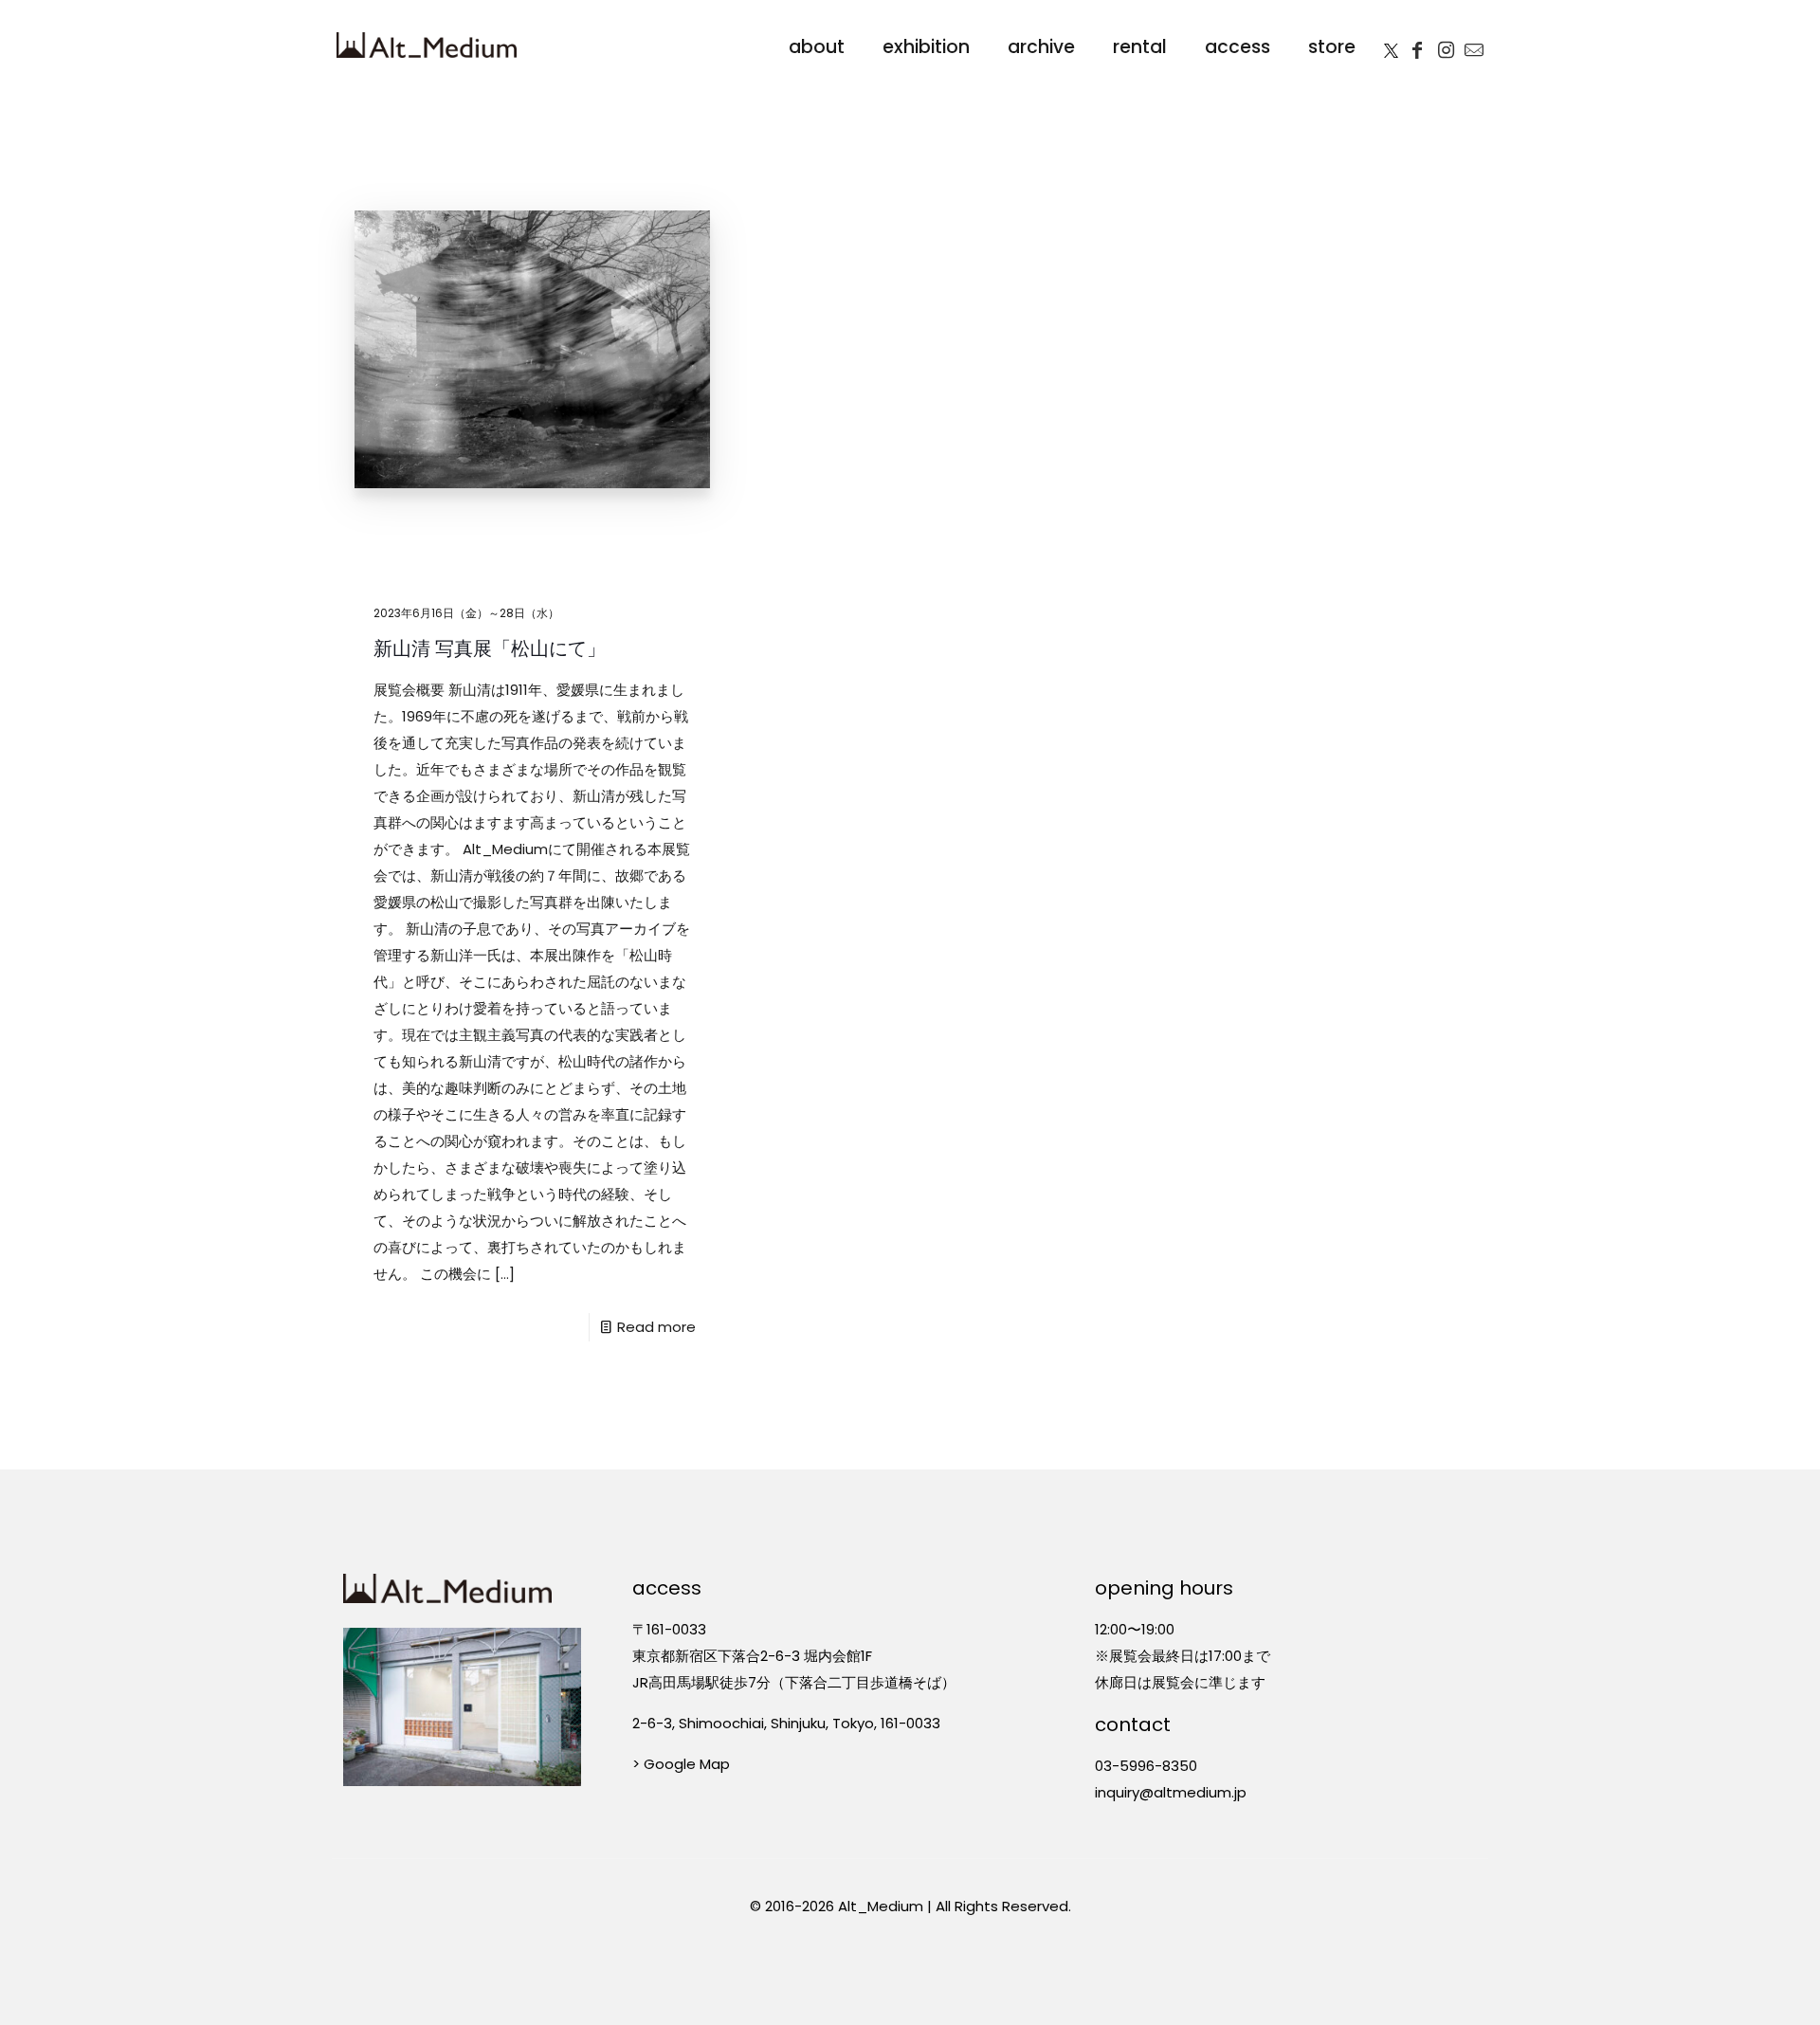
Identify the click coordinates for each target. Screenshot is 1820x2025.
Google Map (687, 1764)
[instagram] (1446, 45)
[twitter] (1391, 45)
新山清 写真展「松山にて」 (490, 648)
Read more (656, 1327)
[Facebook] (1417, 45)
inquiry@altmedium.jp (1171, 1792)
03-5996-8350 (1146, 1766)
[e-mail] (1474, 45)
